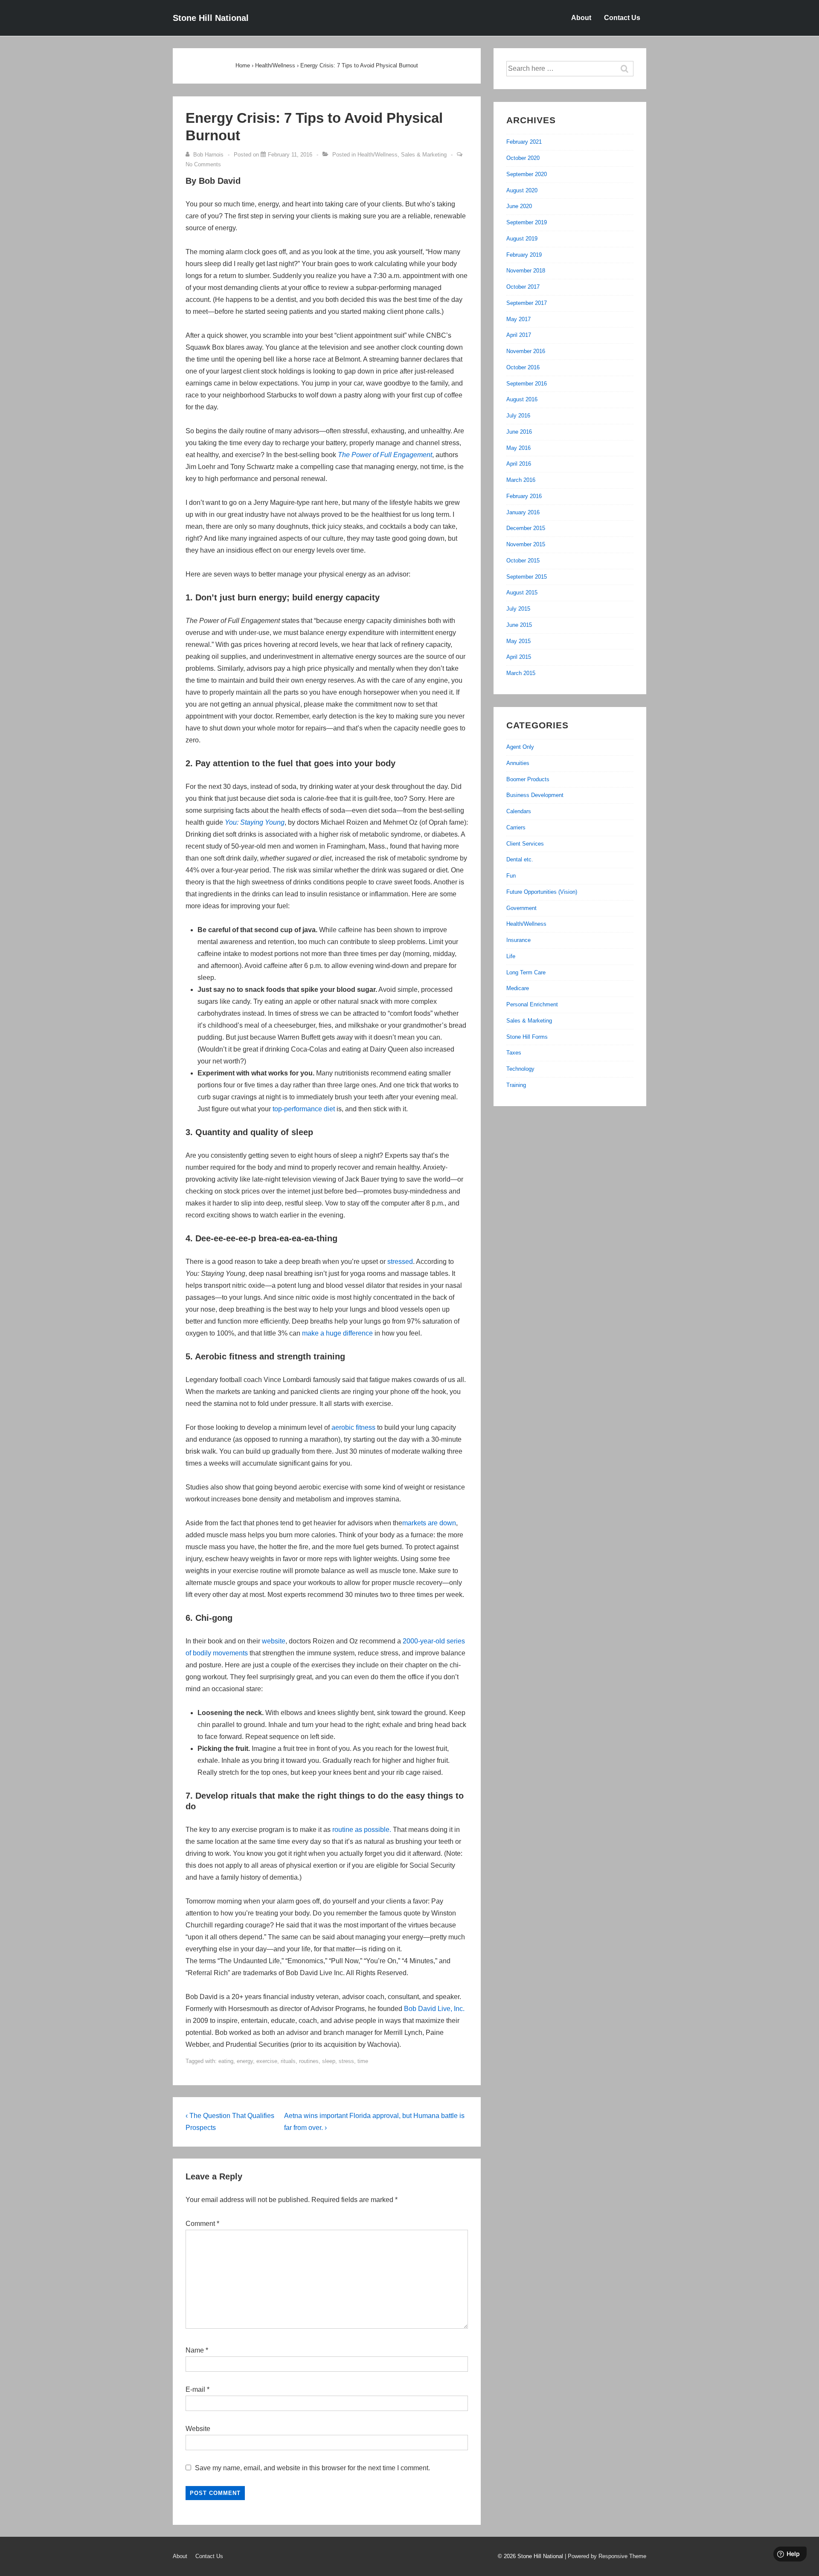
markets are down (429, 1523)
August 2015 (522, 593)
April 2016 (519, 464)
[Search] (629, 69)
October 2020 (523, 158)
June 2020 (519, 206)
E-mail (195, 2389)
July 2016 (518, 416)
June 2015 (519, 625)
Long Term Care (526, 972)
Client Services (525, 844)
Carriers (516, 827)
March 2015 (521, 673)
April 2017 (519, 335)
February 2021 (524, 142)
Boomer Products (528, 779)
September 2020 (527, 174)
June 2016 (519, 432)
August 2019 (522, 239)
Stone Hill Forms (527, 1037)
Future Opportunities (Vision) (542, 892)
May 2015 (518, 641)
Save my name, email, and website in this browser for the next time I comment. (312, 2468)
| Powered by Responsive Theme (606, 2556)
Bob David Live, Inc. (434, 2009)
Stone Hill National (211, 18)
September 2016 (527, 384)
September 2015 (527, 577)
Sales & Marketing (424, 155)
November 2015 (526, 544)
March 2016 (521, 480)
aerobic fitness (353, 1427)
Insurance (518, 940)
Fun (511, 876)
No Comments (203, 164)
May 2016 (518, 448)
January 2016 (523, 512)
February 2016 (524, 496)
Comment (202, 2224)
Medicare (518, 988)
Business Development (535, 795)
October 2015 (523, 561)
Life (511, 956)
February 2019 (524, 255)
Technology (520, 1069)
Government (521, 908)
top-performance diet (304, 1109)
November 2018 (526, 271)
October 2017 (523, 287)
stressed (400, 1262)
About (581, 18)
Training (516, 1085)
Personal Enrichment (532, 1004)
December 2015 (526, 528)
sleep (329, 2061)
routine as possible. (362, 1830)
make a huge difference (337, 1333)
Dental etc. (520, 859)
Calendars (519, 811)
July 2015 (518, 609)
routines (309, 2061)
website (274, 1641)
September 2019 (527, 222)
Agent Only (520, 747)
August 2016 (522, 399)
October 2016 (523, 367)
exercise (267, 2061)
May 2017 (518, 319)
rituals (288, 2061)
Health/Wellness (378, 155)
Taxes (514, 1053)
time (363, 2061)
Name (195, 2350)
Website (198, 2429)
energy (245, 2061)
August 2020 (522, 190)
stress (346, 2061)
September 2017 (527, 303)
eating (226, 2061)
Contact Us (622, 18)
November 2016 (526, 351)
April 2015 (519, 657)
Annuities (518, 763)
